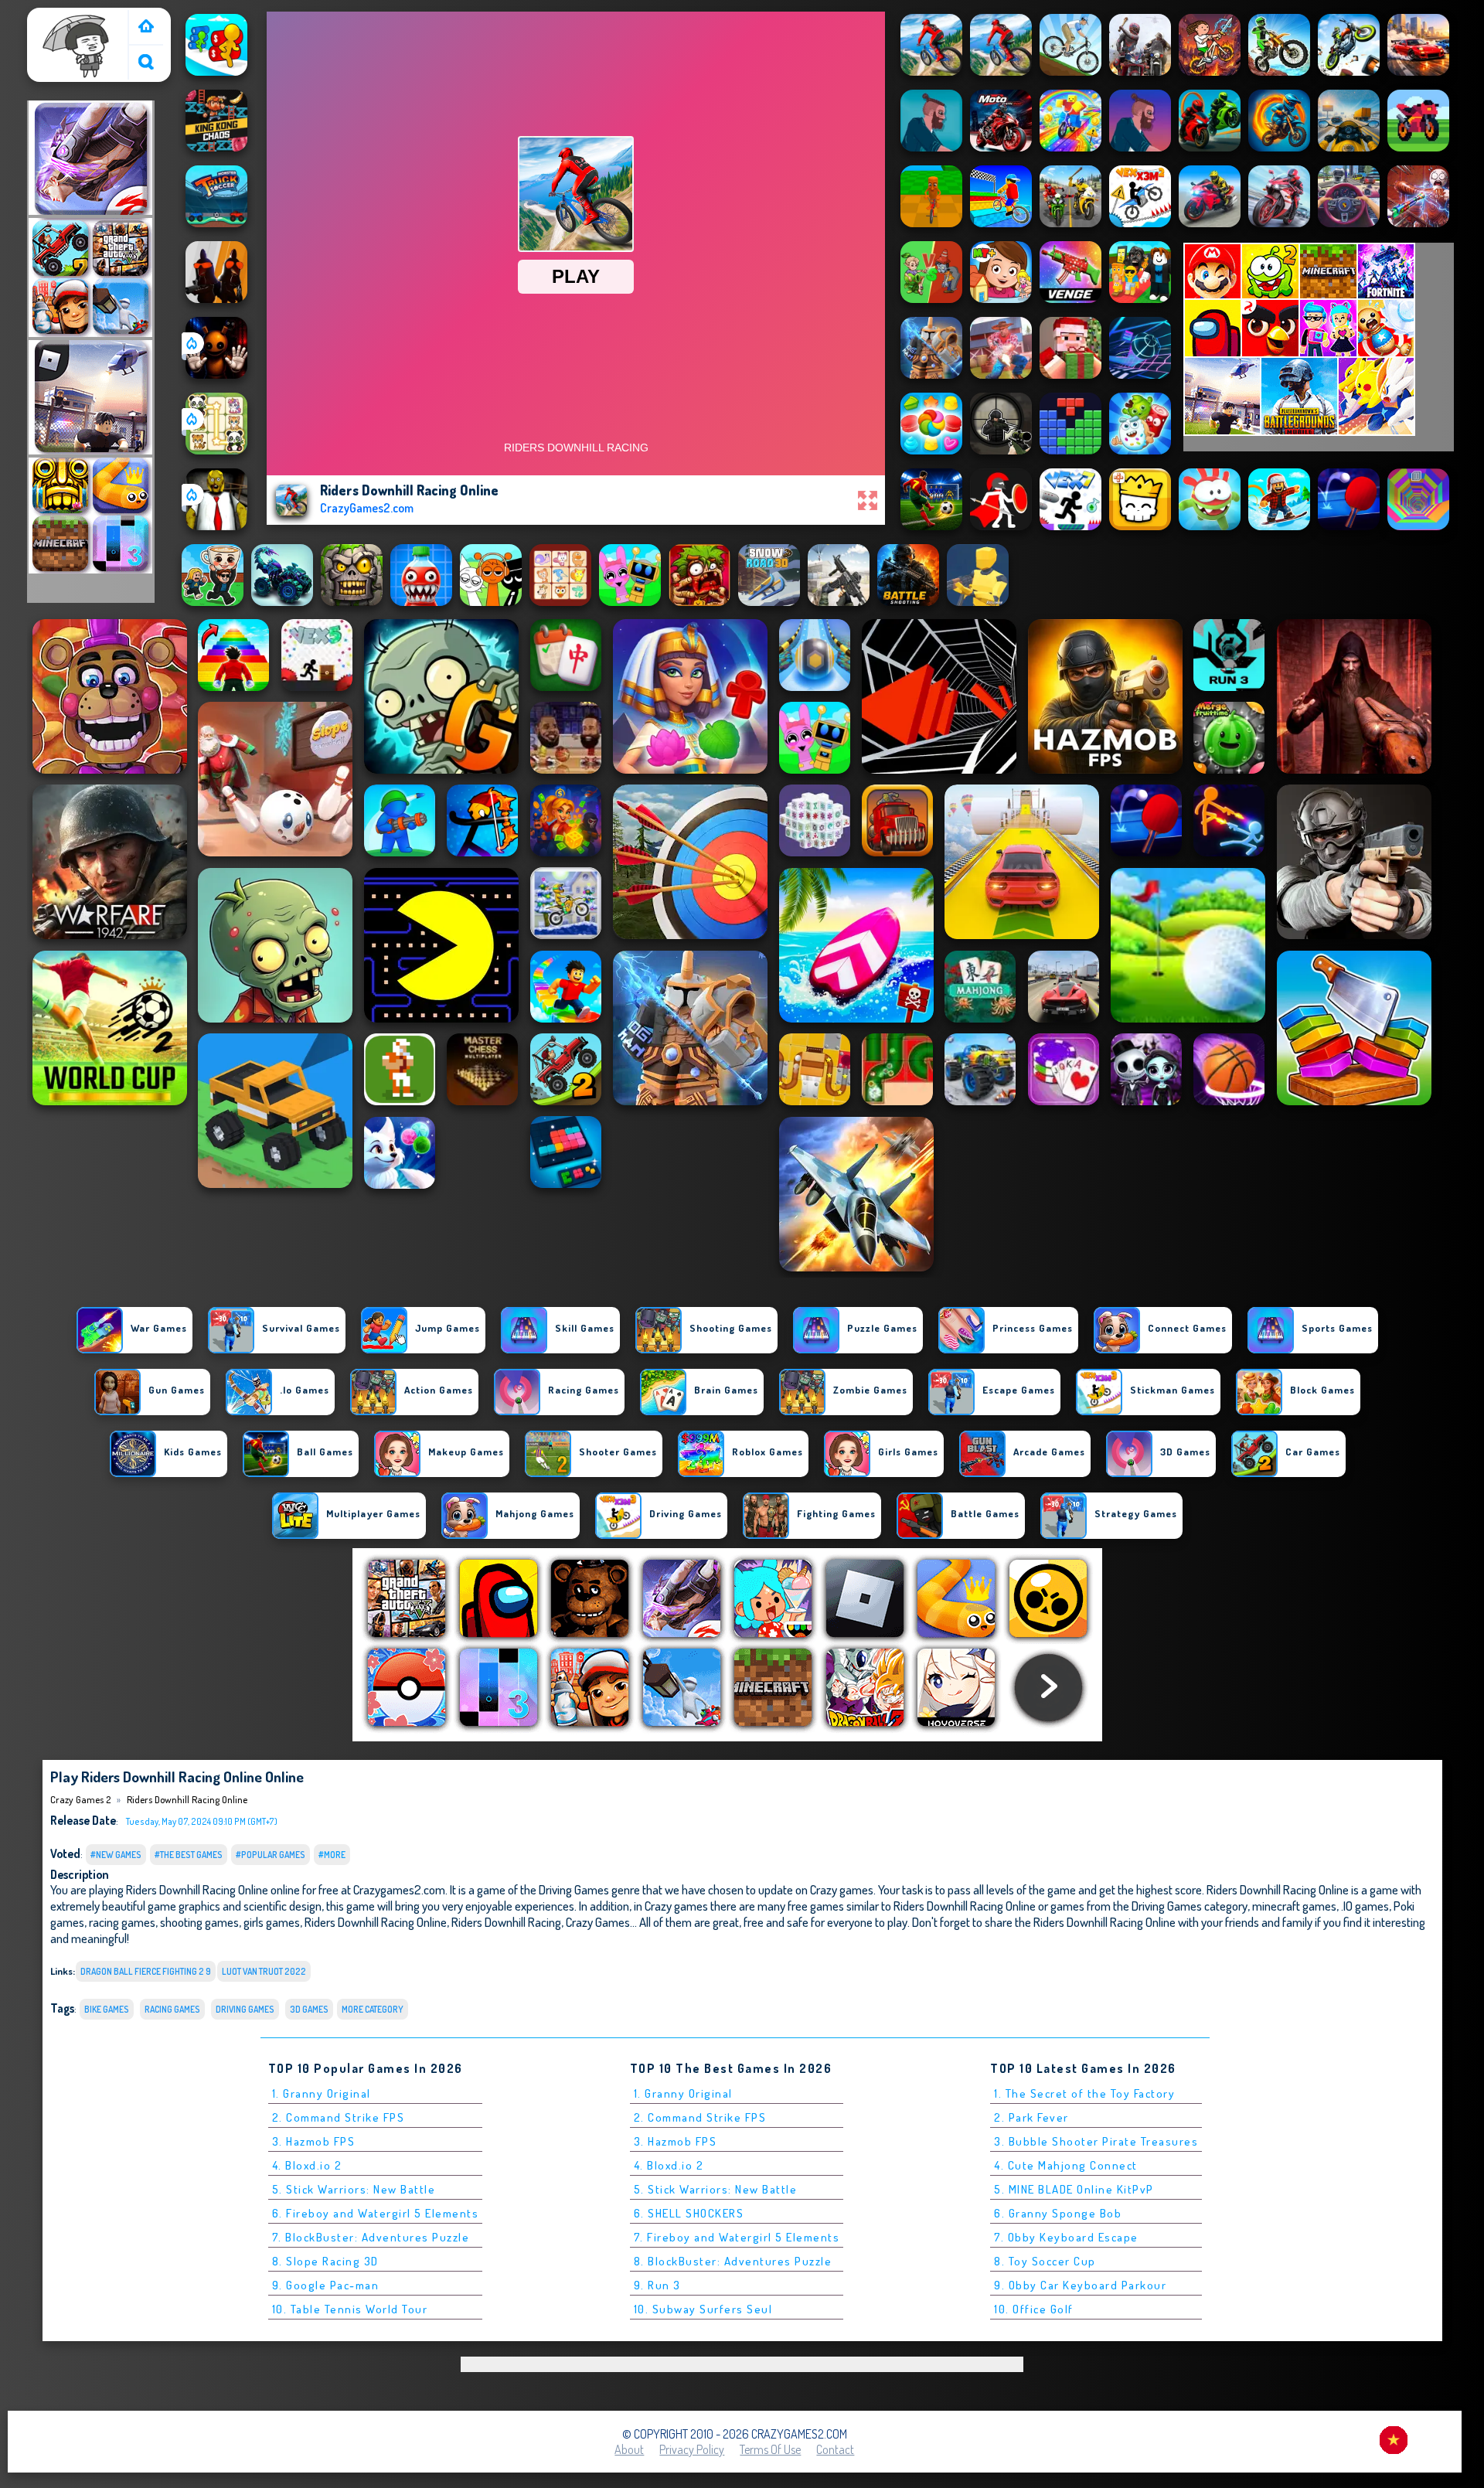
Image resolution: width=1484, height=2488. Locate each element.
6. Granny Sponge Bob (1058, 2213)
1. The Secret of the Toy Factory (1084, 2093)
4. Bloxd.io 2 (307, 2165)
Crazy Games (598, 1922)
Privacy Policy (692, 2449)
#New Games (116, 1855)
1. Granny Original (322, 2093)
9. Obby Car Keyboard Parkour (1080, 2285)
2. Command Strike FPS (339, 2117)
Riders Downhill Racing (506, 1922)
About (629, 2449)
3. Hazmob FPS (314, 2141)
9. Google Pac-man (326, 2285)
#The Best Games (189, 1855)
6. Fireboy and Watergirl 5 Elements (376, 2213)
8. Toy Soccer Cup (1045, 2261)
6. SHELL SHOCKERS (689, 2213)
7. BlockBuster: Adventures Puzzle (371, 2237)
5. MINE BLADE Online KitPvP (1074, 2189)
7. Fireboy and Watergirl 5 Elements (737, 2237)
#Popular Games (271, 1855)
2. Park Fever (1031, 2117)
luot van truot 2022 (264, 1971)
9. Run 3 (657, 2285)
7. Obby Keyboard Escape (1066, 2237)
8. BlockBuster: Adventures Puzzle (733, 2261)
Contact (835, 2449)
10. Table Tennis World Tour (350, 2309)
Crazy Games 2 (70, 18)
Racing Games (172, 2009)
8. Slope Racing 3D (325, 2261)
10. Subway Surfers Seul (703, 2309)
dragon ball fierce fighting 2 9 (146, 1971)
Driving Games (245, 2009)
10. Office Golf (1034, 2309)
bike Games (107, 2009)
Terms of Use (770, 2449)
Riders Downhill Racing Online (187, 1799)
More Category (373, 2009)
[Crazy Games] (146, 27)
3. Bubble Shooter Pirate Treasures (1096, 2141)
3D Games (309, 2009)
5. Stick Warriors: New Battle (354, 2189)
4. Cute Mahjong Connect (1066, 2165)
